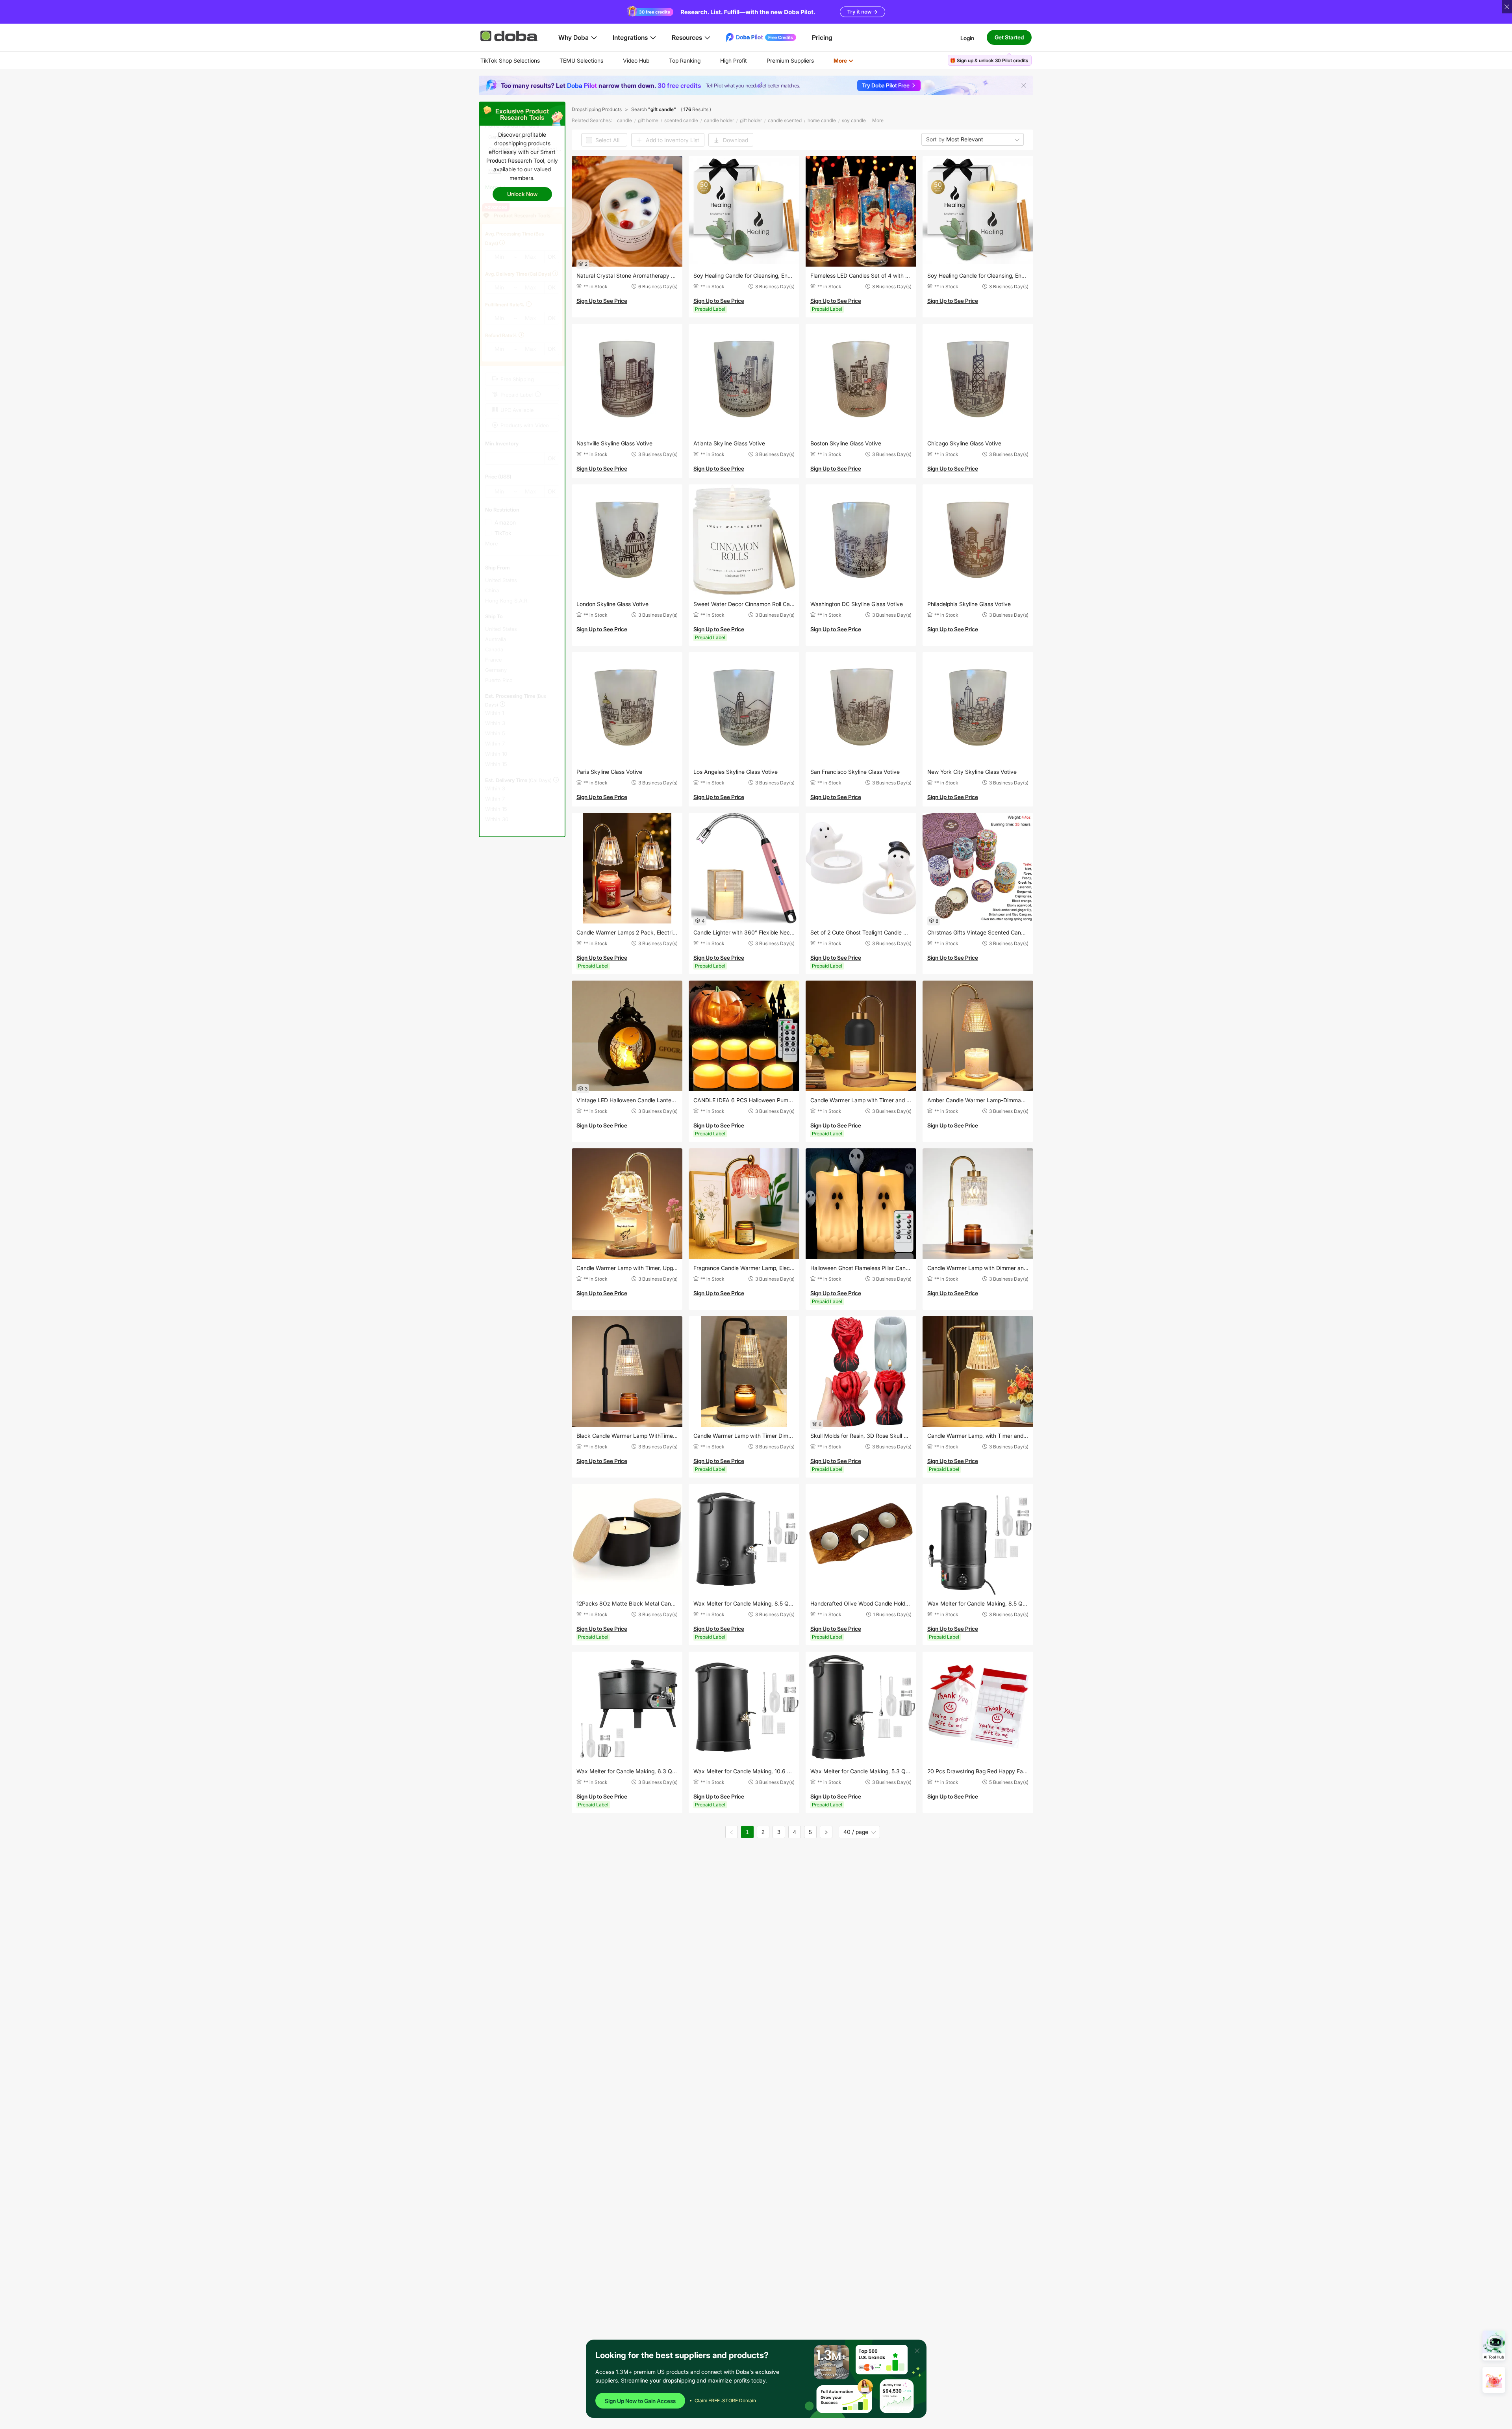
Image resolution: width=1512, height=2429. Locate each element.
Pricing (822, 37)
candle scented (785, 120)
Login (967, 38)
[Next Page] (826, 1832)
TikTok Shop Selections (510, 60)
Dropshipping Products (597, 109)
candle (624, 120)
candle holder (719, 120)
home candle (822, 120)
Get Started (1009, 37)
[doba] (510, 36)
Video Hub (636, 60)
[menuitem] (510, 61)
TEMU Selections (581, 60)
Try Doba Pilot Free (886, 85)
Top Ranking (685, 60)
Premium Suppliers (790, 60)
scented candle (681, 120)
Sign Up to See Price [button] (602, 301)
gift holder (751, 120)
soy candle (854, 120)
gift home (648, 120)
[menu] (677, 60)
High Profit (734, 60)
